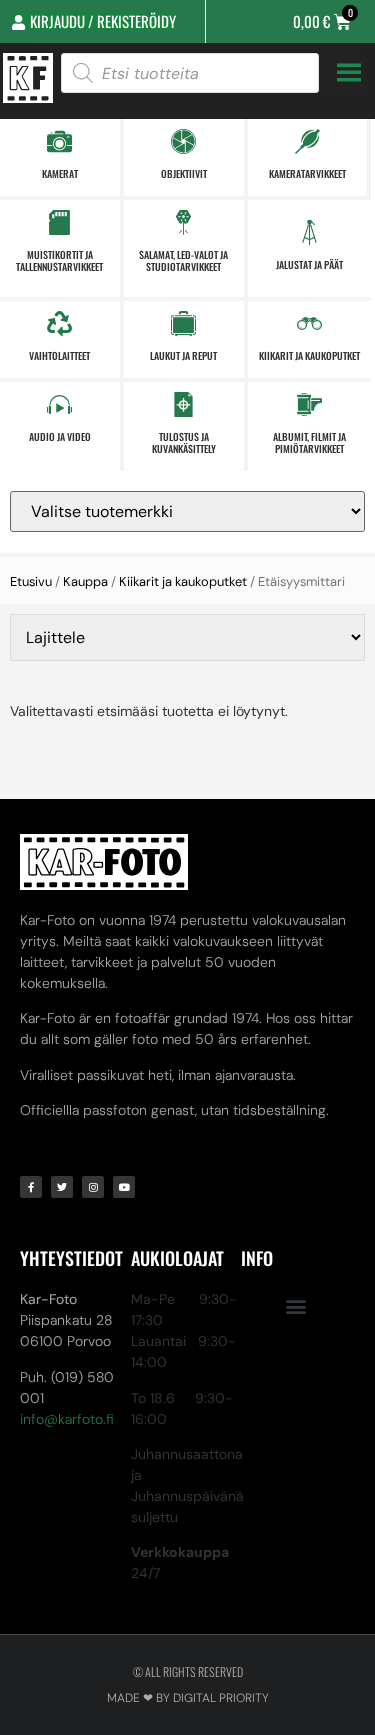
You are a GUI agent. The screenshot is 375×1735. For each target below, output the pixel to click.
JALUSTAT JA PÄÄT (309, 264)
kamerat (60, 173)
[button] (296, 1305)
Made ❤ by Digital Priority (188, 1698)
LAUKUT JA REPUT (183, 355)
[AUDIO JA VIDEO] (59, 404)
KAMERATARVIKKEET (307, 173)
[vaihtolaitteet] (59, 323)
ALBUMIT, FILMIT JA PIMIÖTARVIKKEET (309, 442)
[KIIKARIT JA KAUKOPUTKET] (309, 323)
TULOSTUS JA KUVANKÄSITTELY (184, 442)
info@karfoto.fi (67, 1419)
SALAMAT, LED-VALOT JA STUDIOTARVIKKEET (183, 260)
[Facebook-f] (31, 1187)
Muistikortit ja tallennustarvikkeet (59, 260)
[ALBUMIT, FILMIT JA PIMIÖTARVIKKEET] (309, 404)
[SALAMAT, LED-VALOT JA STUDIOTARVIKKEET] (183, 222)
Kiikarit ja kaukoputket (183, 581)
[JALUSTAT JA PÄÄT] (309, 232)
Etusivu (31, 581)
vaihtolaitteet (59, 355)
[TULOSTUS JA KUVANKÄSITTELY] (183, 404)
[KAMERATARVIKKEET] (307, 141)
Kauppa (85, 581)
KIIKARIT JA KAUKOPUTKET (309, 355)
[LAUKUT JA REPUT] (183, 323)
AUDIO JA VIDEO (60, 436)
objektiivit (184, 173)
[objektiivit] (183, 141)
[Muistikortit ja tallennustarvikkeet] (59, 222)
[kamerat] (59, 141)
